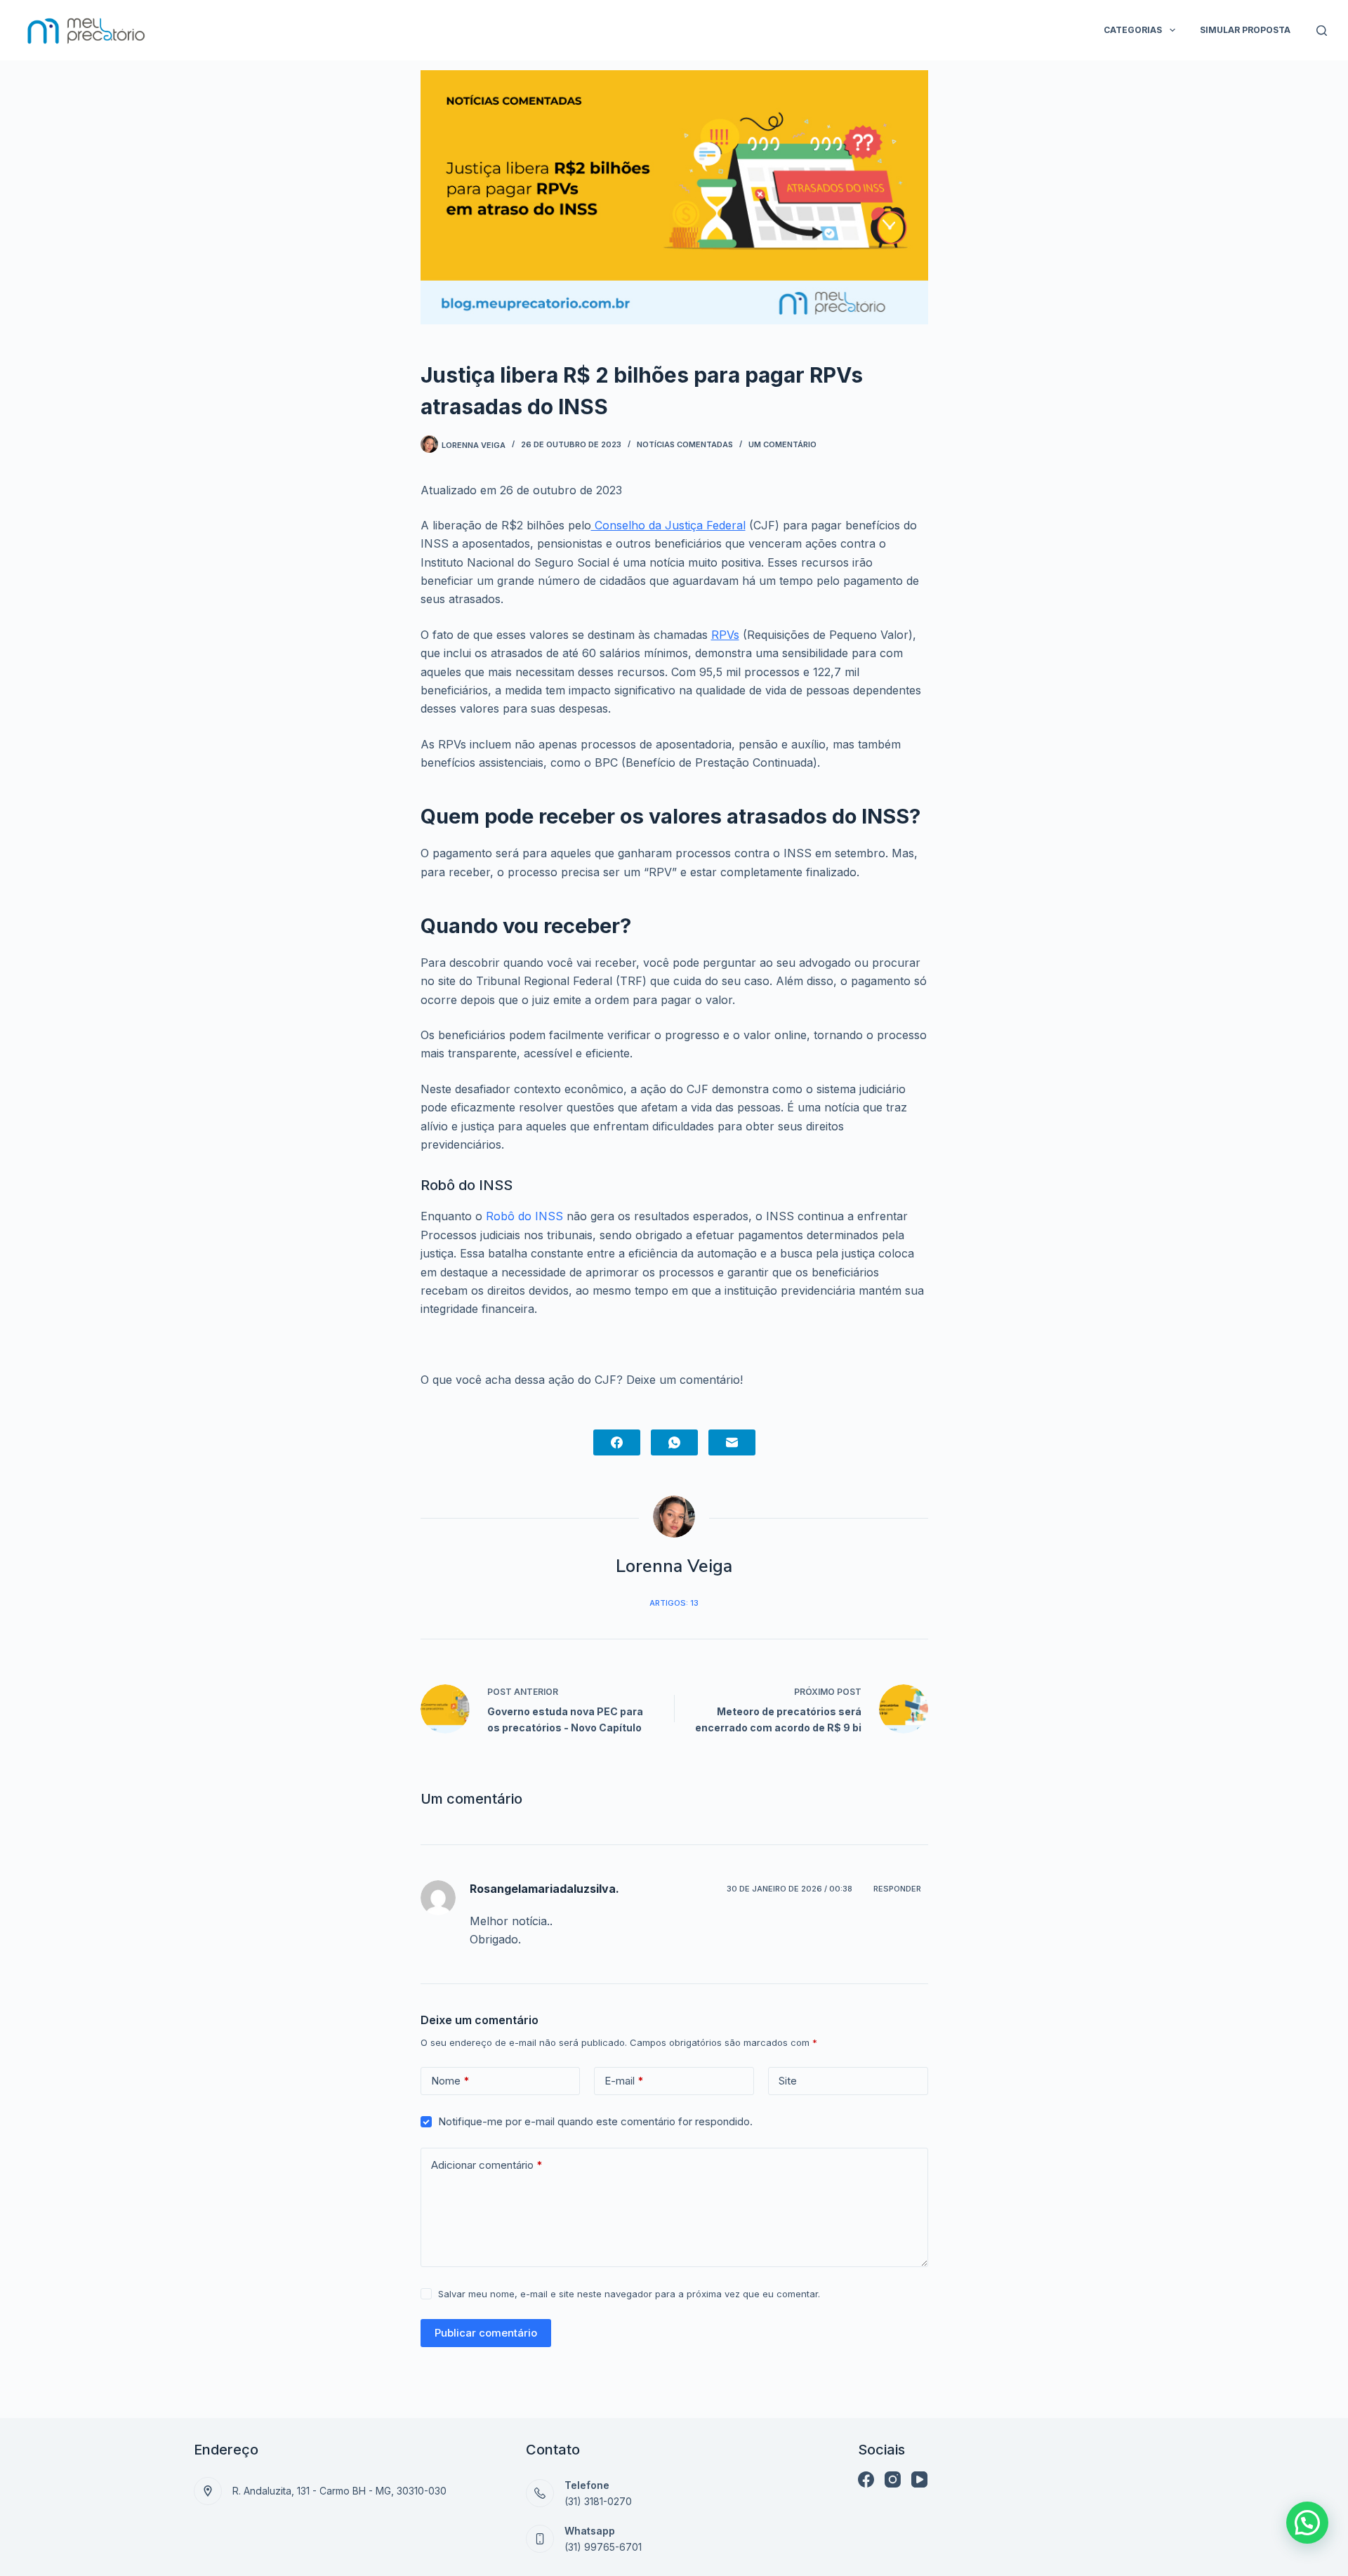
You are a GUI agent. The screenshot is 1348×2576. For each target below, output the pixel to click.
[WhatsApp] (674, 1442)
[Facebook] (617, 1442)
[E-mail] (732, 1442)
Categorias (1133, 30)
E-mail (624, 2081)
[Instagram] (893, 2479)
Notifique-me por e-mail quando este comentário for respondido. (595, 2121)
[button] (1307, 2523)
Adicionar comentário (487, 2165)
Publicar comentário (486, 2333)
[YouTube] (919, 2479)
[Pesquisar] (1322, 31)
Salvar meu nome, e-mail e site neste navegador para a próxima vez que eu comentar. (629, 2294)
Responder (897, 1889)
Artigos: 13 (674, 1603)
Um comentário (782, 444)
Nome (450, 2081)
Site (788, 2081)
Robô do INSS (524, 1216)
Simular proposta (1245, 30)
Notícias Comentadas (685, 444)
